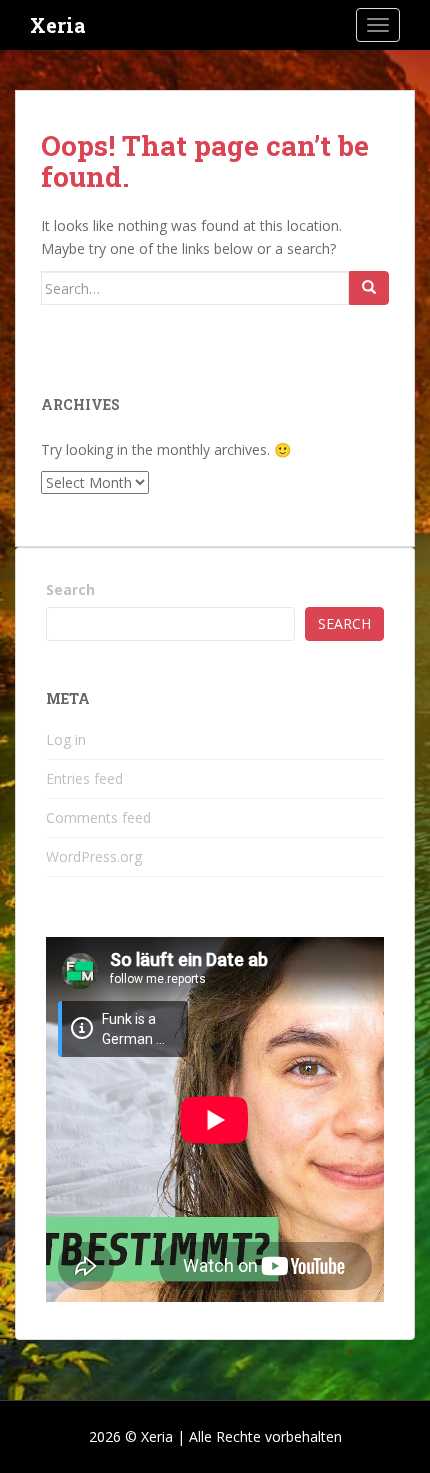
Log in (66, 739)
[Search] (369, 288)
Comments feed (98, 817)
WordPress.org (94, 856)
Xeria (58, 25)
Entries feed (84, 778)
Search (70, 589)
